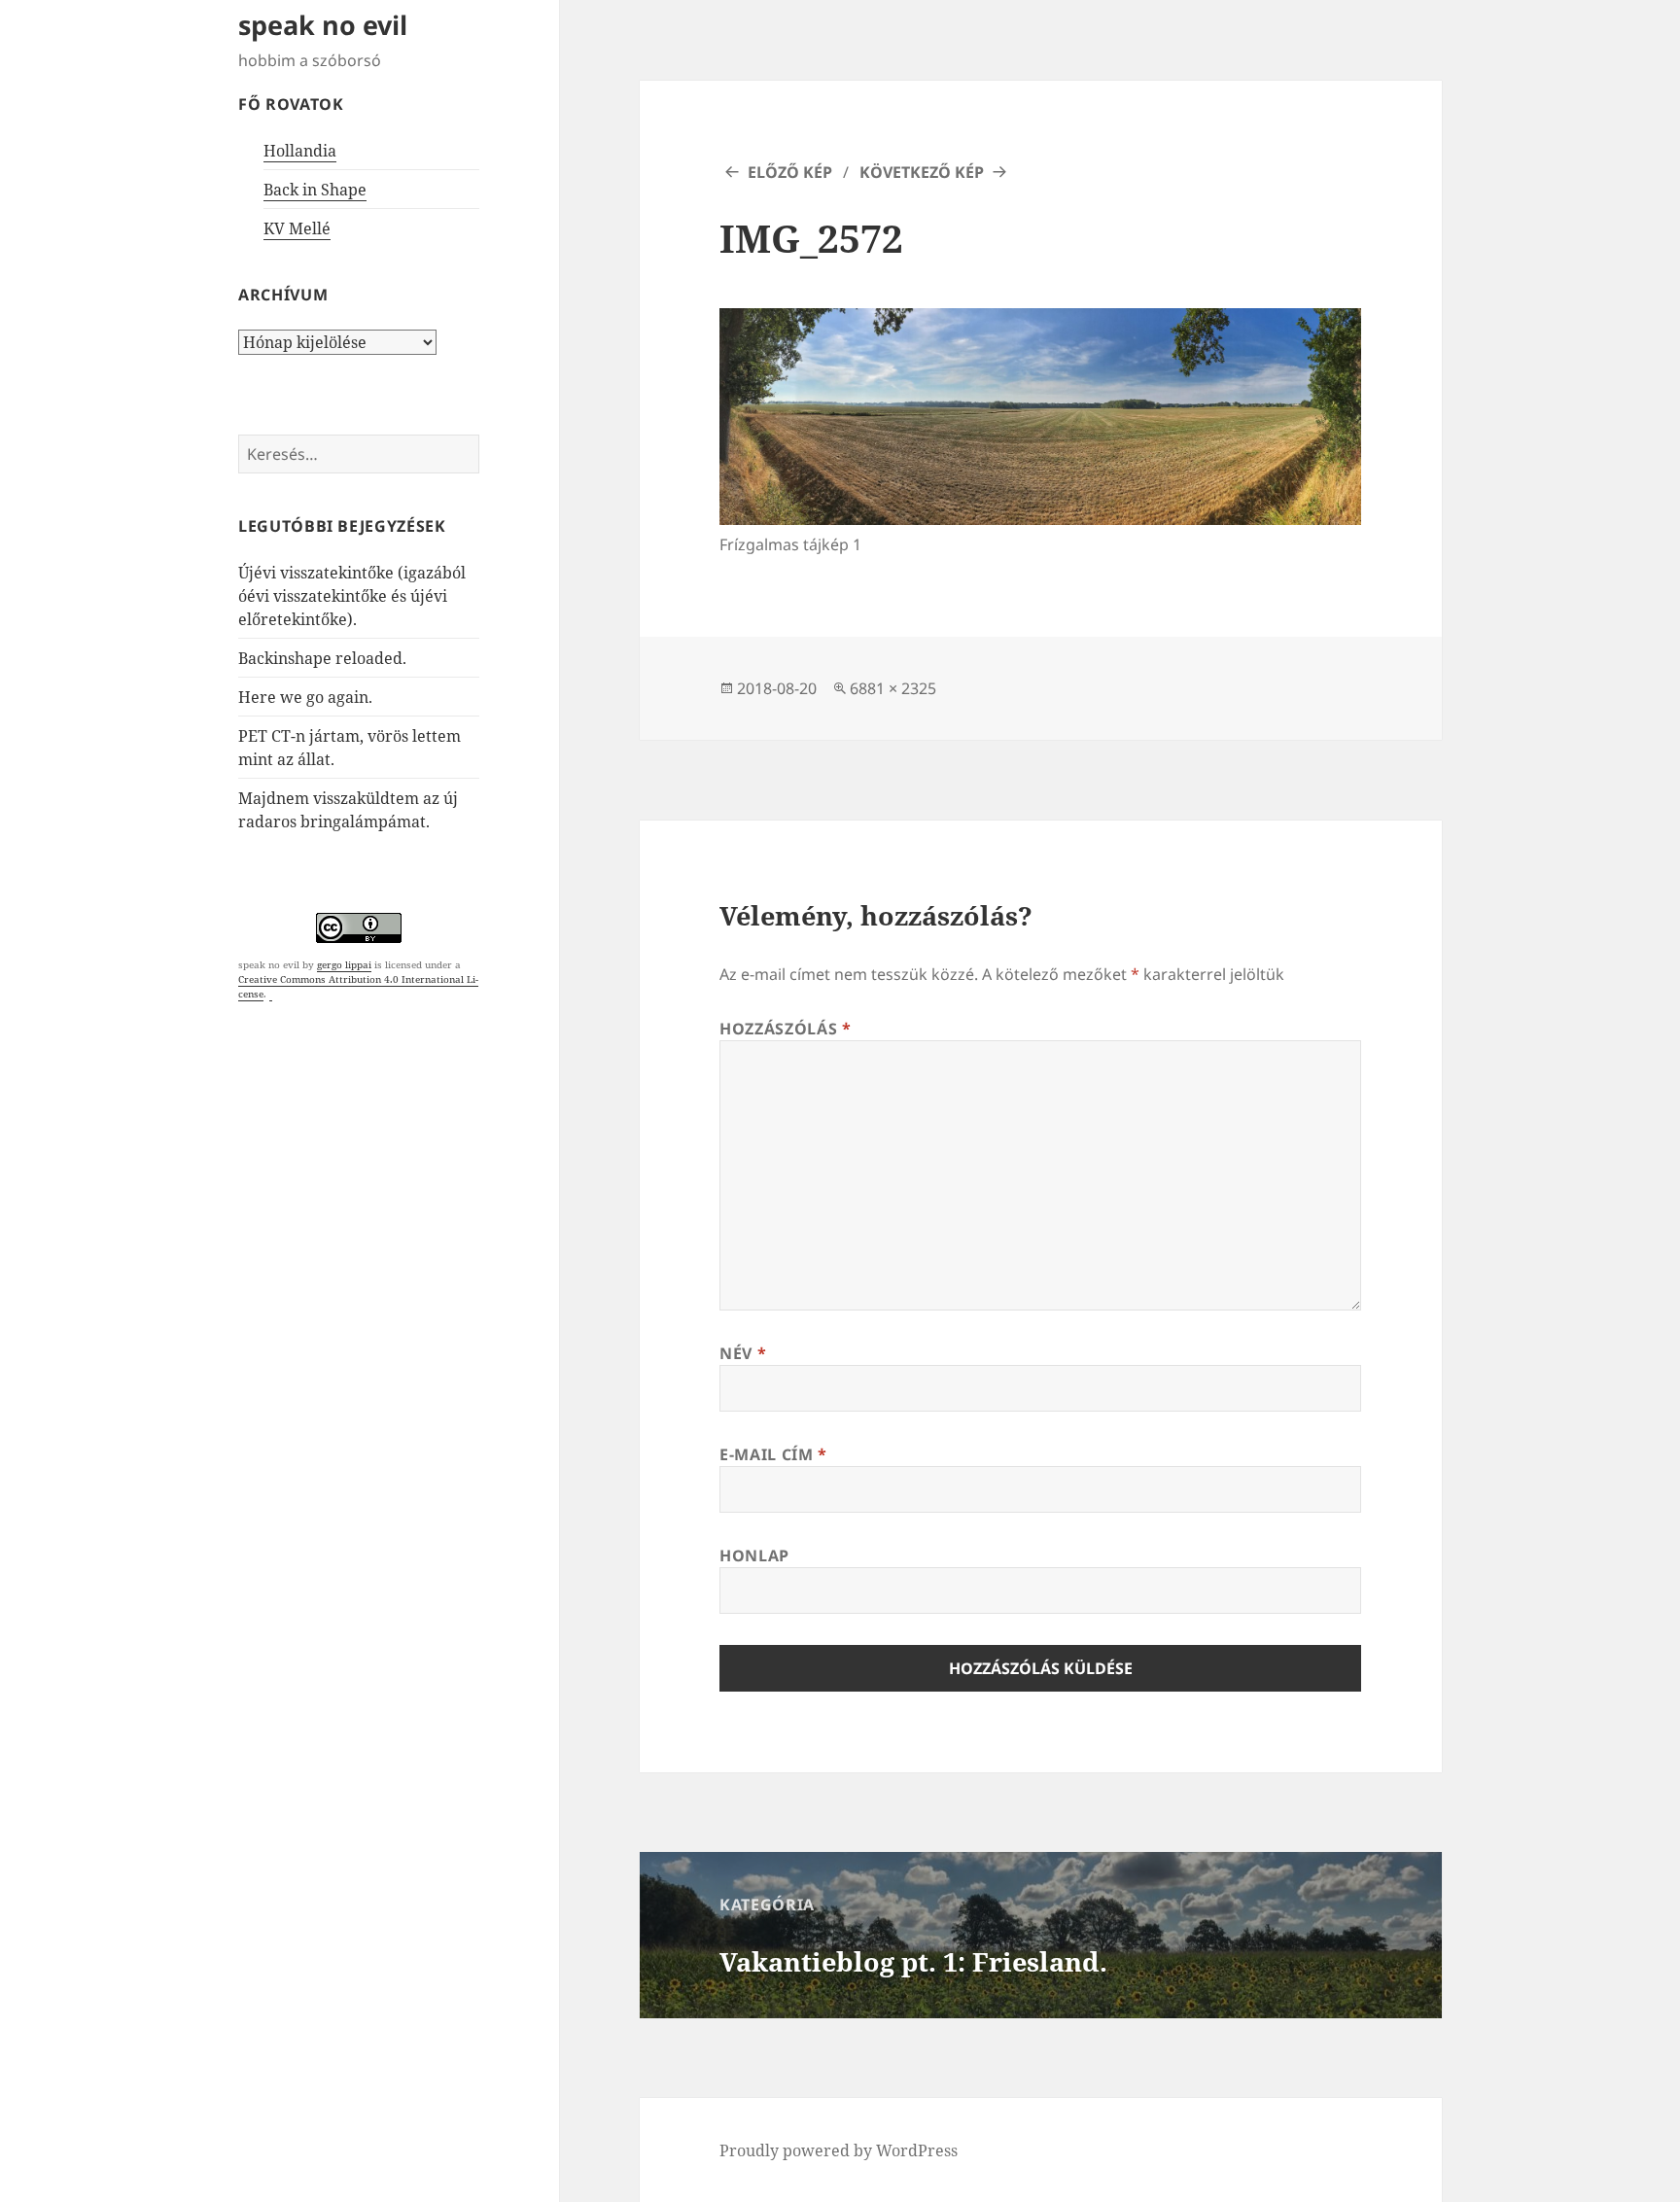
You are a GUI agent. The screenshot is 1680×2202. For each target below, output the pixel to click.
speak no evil (323, 25)
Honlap (754, 1555)
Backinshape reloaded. (322, 658)
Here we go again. (305, 697)
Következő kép (922, 172)
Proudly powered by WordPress (839, 2150)
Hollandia (300, 151)
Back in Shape (315, 190)
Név (743, 1353)
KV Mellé (297, 228)
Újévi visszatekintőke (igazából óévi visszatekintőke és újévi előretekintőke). (352, 596)
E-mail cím (773, 1454)
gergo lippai (344, 964)
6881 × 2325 (893, 688)
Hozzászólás (785, 1029)
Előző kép (790, 172)
